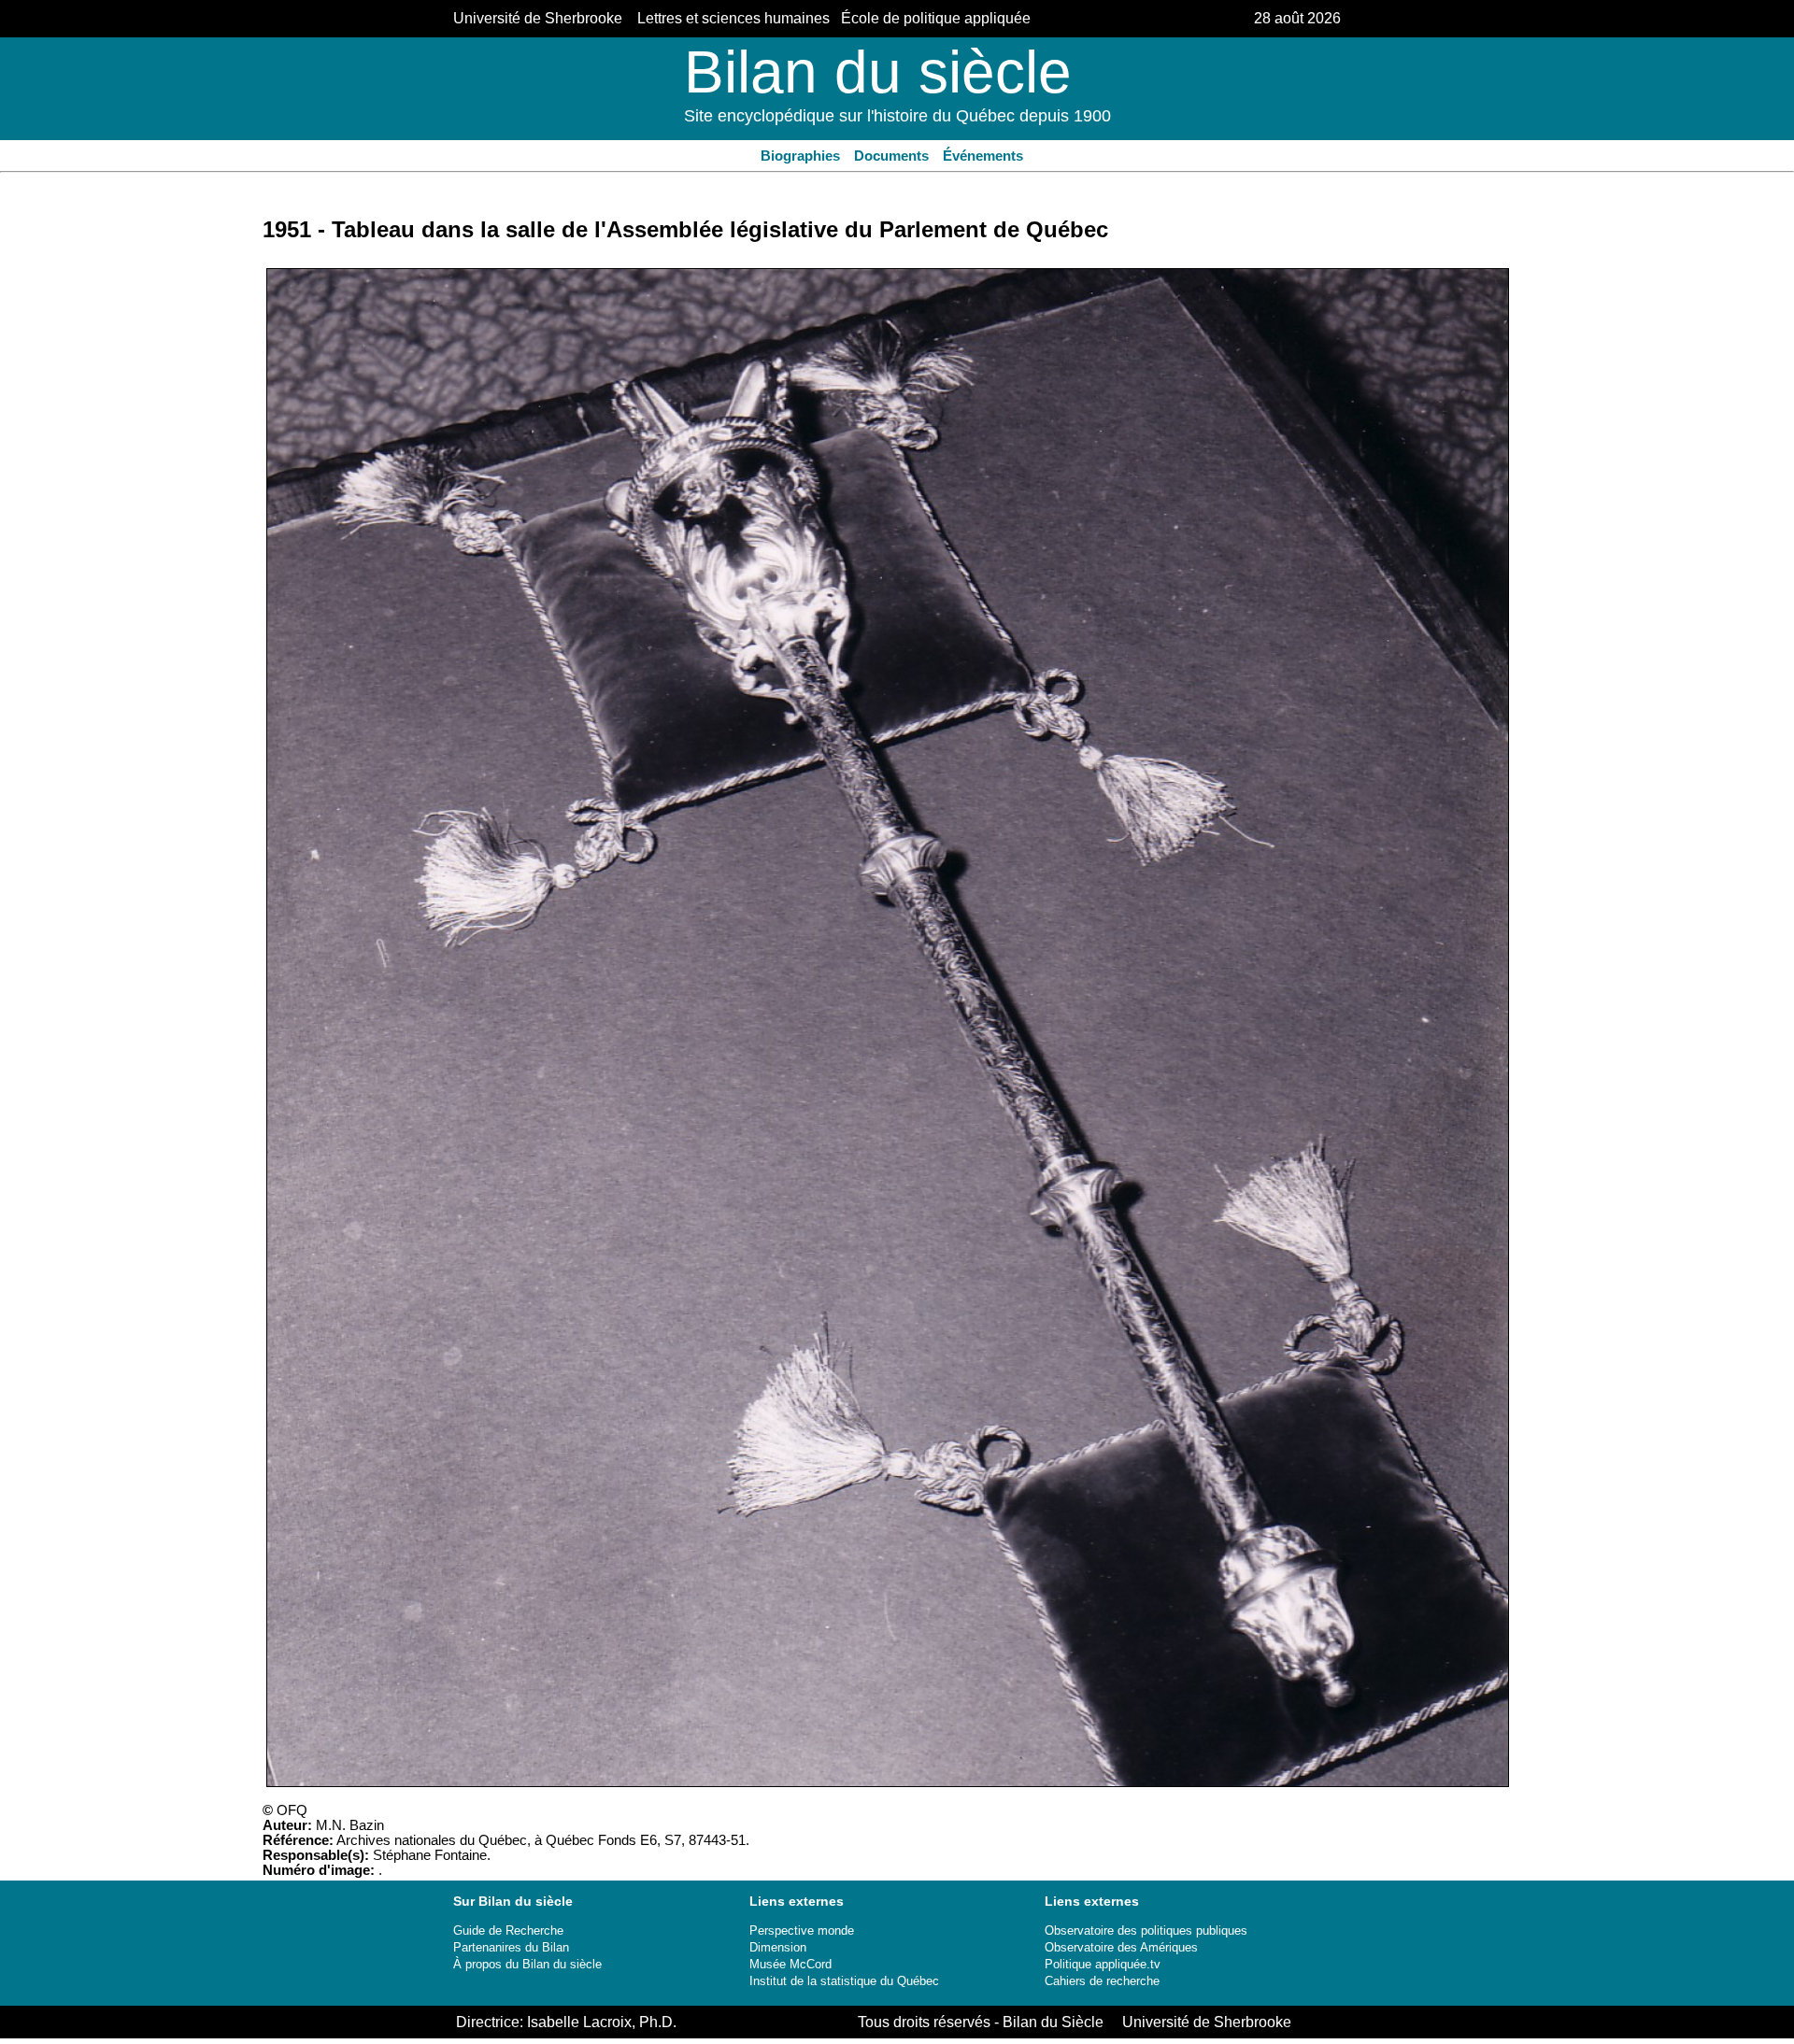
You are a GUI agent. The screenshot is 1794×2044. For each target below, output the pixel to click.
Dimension (778, 1947)
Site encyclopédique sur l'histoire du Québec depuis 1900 (897, 116)
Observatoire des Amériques (1121, 1947)
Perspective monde (802, 1930)
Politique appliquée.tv (1103, 1964)
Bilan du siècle (878, 72)
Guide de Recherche (508, 1930)
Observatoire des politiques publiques (1146, 1930)
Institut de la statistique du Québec (844, 1981)
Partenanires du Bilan (511, 1947)
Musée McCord (790, 1964)
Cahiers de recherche (1102, 1981)
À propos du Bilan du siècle (527, 1964)
